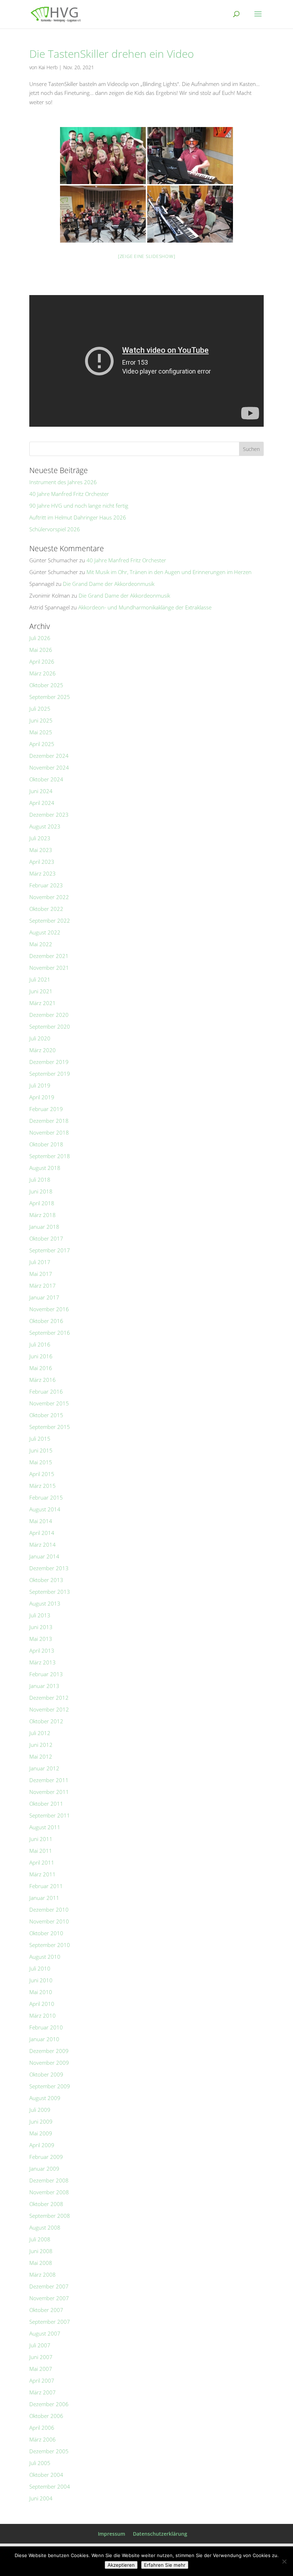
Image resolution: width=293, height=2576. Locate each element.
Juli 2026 (40, 638)
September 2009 (50, 2086)
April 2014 (42, 1533)
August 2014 (45, 1509)
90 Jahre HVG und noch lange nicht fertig (79, 506)
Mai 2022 (41, 944)
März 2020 (43, 1050)
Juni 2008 (41, 2251)
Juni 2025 (41, 720)
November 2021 (49, 968)
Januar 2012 (44, 1768)
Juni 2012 (41, 1745)
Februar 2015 (46, 1497)
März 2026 (43, 673)
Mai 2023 (41, 850)
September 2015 (50, 1427)
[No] (284, 2561)
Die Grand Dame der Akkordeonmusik (109, 584)
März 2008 (43, 2275)
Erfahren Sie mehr (165, 2565)
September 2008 (50, 2216)
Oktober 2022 (46, 909)
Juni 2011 (41, 1839)
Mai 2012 (41, 1756)
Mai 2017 (41, 1274)
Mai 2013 (41, 1639)
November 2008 (49, 2192)
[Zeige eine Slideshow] (147, 256)
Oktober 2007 (46, 2310)
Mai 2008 (41, 2263)
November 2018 (49, 1132)
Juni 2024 (41, 791)
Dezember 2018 (49, 1121)
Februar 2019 (46, 1109)
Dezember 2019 (49, 1062)
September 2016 (50, 1333)
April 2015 (42, 1474)
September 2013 (50, 1592)
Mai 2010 (41, 1992)
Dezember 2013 (49, 1568)
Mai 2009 (41, 2133)
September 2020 (50, 1026)
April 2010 (42, 2004)
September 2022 (50, 921)
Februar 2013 (46, 1674)
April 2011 (42, 1862)
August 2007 (45, 2333)
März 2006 (43, 2439)
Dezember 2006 (49, 2404)
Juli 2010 (40, 1968)
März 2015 (43, 1486)
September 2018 (50, 1156)
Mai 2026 (41, 650)
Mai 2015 (41, 1462)
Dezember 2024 (49, 756)
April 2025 (42, 744)
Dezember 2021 (49, 956)
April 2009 (42, 2145)
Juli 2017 (40, 1262)
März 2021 (43, 1003)
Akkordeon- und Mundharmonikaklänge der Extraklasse (145, 607)
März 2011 (43, 1874)
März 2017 (43, 1286)
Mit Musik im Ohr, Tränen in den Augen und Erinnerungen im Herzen (169, 572)
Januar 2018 (44, 1227)
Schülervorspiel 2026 (55, 529)
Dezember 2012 (49, 1698)
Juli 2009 (40, 2110)
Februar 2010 (46, 2027)
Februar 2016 (46, 1391)
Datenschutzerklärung (160, 2534)
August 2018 (45, 1168)
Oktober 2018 (46, 1144)
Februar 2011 (46, 1886)
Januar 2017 (44, 1297)
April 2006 (42, 2428)
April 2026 (42, 661)
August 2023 (45, 826)
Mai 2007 (41, 2369)
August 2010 (45, 1957)
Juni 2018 (41, 1191)
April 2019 (42, 1097)
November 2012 (49, 1709)
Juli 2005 (40, 2463)
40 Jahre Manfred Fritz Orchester (69, 494)
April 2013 (42, 1650)
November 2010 (49, 1921)
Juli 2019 (40, 1085)
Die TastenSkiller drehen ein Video (112, 54)
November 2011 (49, 1792)
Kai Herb (48, 67)
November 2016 (49, 1309)
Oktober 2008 (46, 2204)
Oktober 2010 (46, 1933)
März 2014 (43, 1545)
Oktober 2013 (46, 1580)
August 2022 (45, 932)
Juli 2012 (40, 1733)
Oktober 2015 (46, 1415)
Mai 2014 (41, 1521)
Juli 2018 (40, 1180)
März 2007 (43, 2392)
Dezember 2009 (49, 2051)
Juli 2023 (40, 838)
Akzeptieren (121, 2565)
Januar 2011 (44, 1898)
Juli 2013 (40, 1615)
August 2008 (45, 2227)
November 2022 (49, 897)
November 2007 (49, 2298)
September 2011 (50, 1815)
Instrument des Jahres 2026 (63, 482)
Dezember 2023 (49, 815)
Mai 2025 (41, 732)
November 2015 (49, 1403)
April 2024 (42, 803)
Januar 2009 (44, 2169)
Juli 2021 (40, 979)
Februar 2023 (46, 885)
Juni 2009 (41, 2121)
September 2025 (50, 697)
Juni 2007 (41, 2357)
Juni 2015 (41, 1450)
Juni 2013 (41, 1627)
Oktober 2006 (46, 2416)
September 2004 (50, 2486)
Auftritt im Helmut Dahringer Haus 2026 (78, 517)
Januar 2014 (44, 1556)
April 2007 (42, 2380)
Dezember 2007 (49, 2286)
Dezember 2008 (49, 2180)
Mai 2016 (41, 1368)
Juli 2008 (40, 2239)
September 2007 (50, 2322)
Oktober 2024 (46, 779)
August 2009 (45, 2098)
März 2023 (43, 873)
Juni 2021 (41, 991)
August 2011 (45, 1827)
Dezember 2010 (49, 1910)
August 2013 (45, 1603)
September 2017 (50, 1250)
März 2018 (43, 1215)
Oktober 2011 (46, 1804)
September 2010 (50, 1945)
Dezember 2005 (49, 2451)
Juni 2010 (41, 1980)
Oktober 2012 (46, 1721)
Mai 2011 (41, 1851)
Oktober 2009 (46, 2074)
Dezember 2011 (49, 1780)
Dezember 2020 (49, 1015)
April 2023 (42, 862)
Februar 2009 (46, 2157)
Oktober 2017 (46, 1238)
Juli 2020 (40, 1038)
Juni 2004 (41, 2498)
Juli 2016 (40, 1344)
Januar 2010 (44, 2039)
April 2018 (42, 1203)
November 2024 (49, 767)
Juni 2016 (41, 1356)
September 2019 (50, 1074)
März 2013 (43, 1662)
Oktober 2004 (46, 2475)
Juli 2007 (40, 2345)
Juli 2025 (40, 709)
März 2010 (43, 2015)
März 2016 (43, 1380)
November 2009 (49, 2063)
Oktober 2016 (46, 1321)
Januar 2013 (44, 1686)
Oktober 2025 (46, 685)
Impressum (111, 2534)
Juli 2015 (40, 1439)
